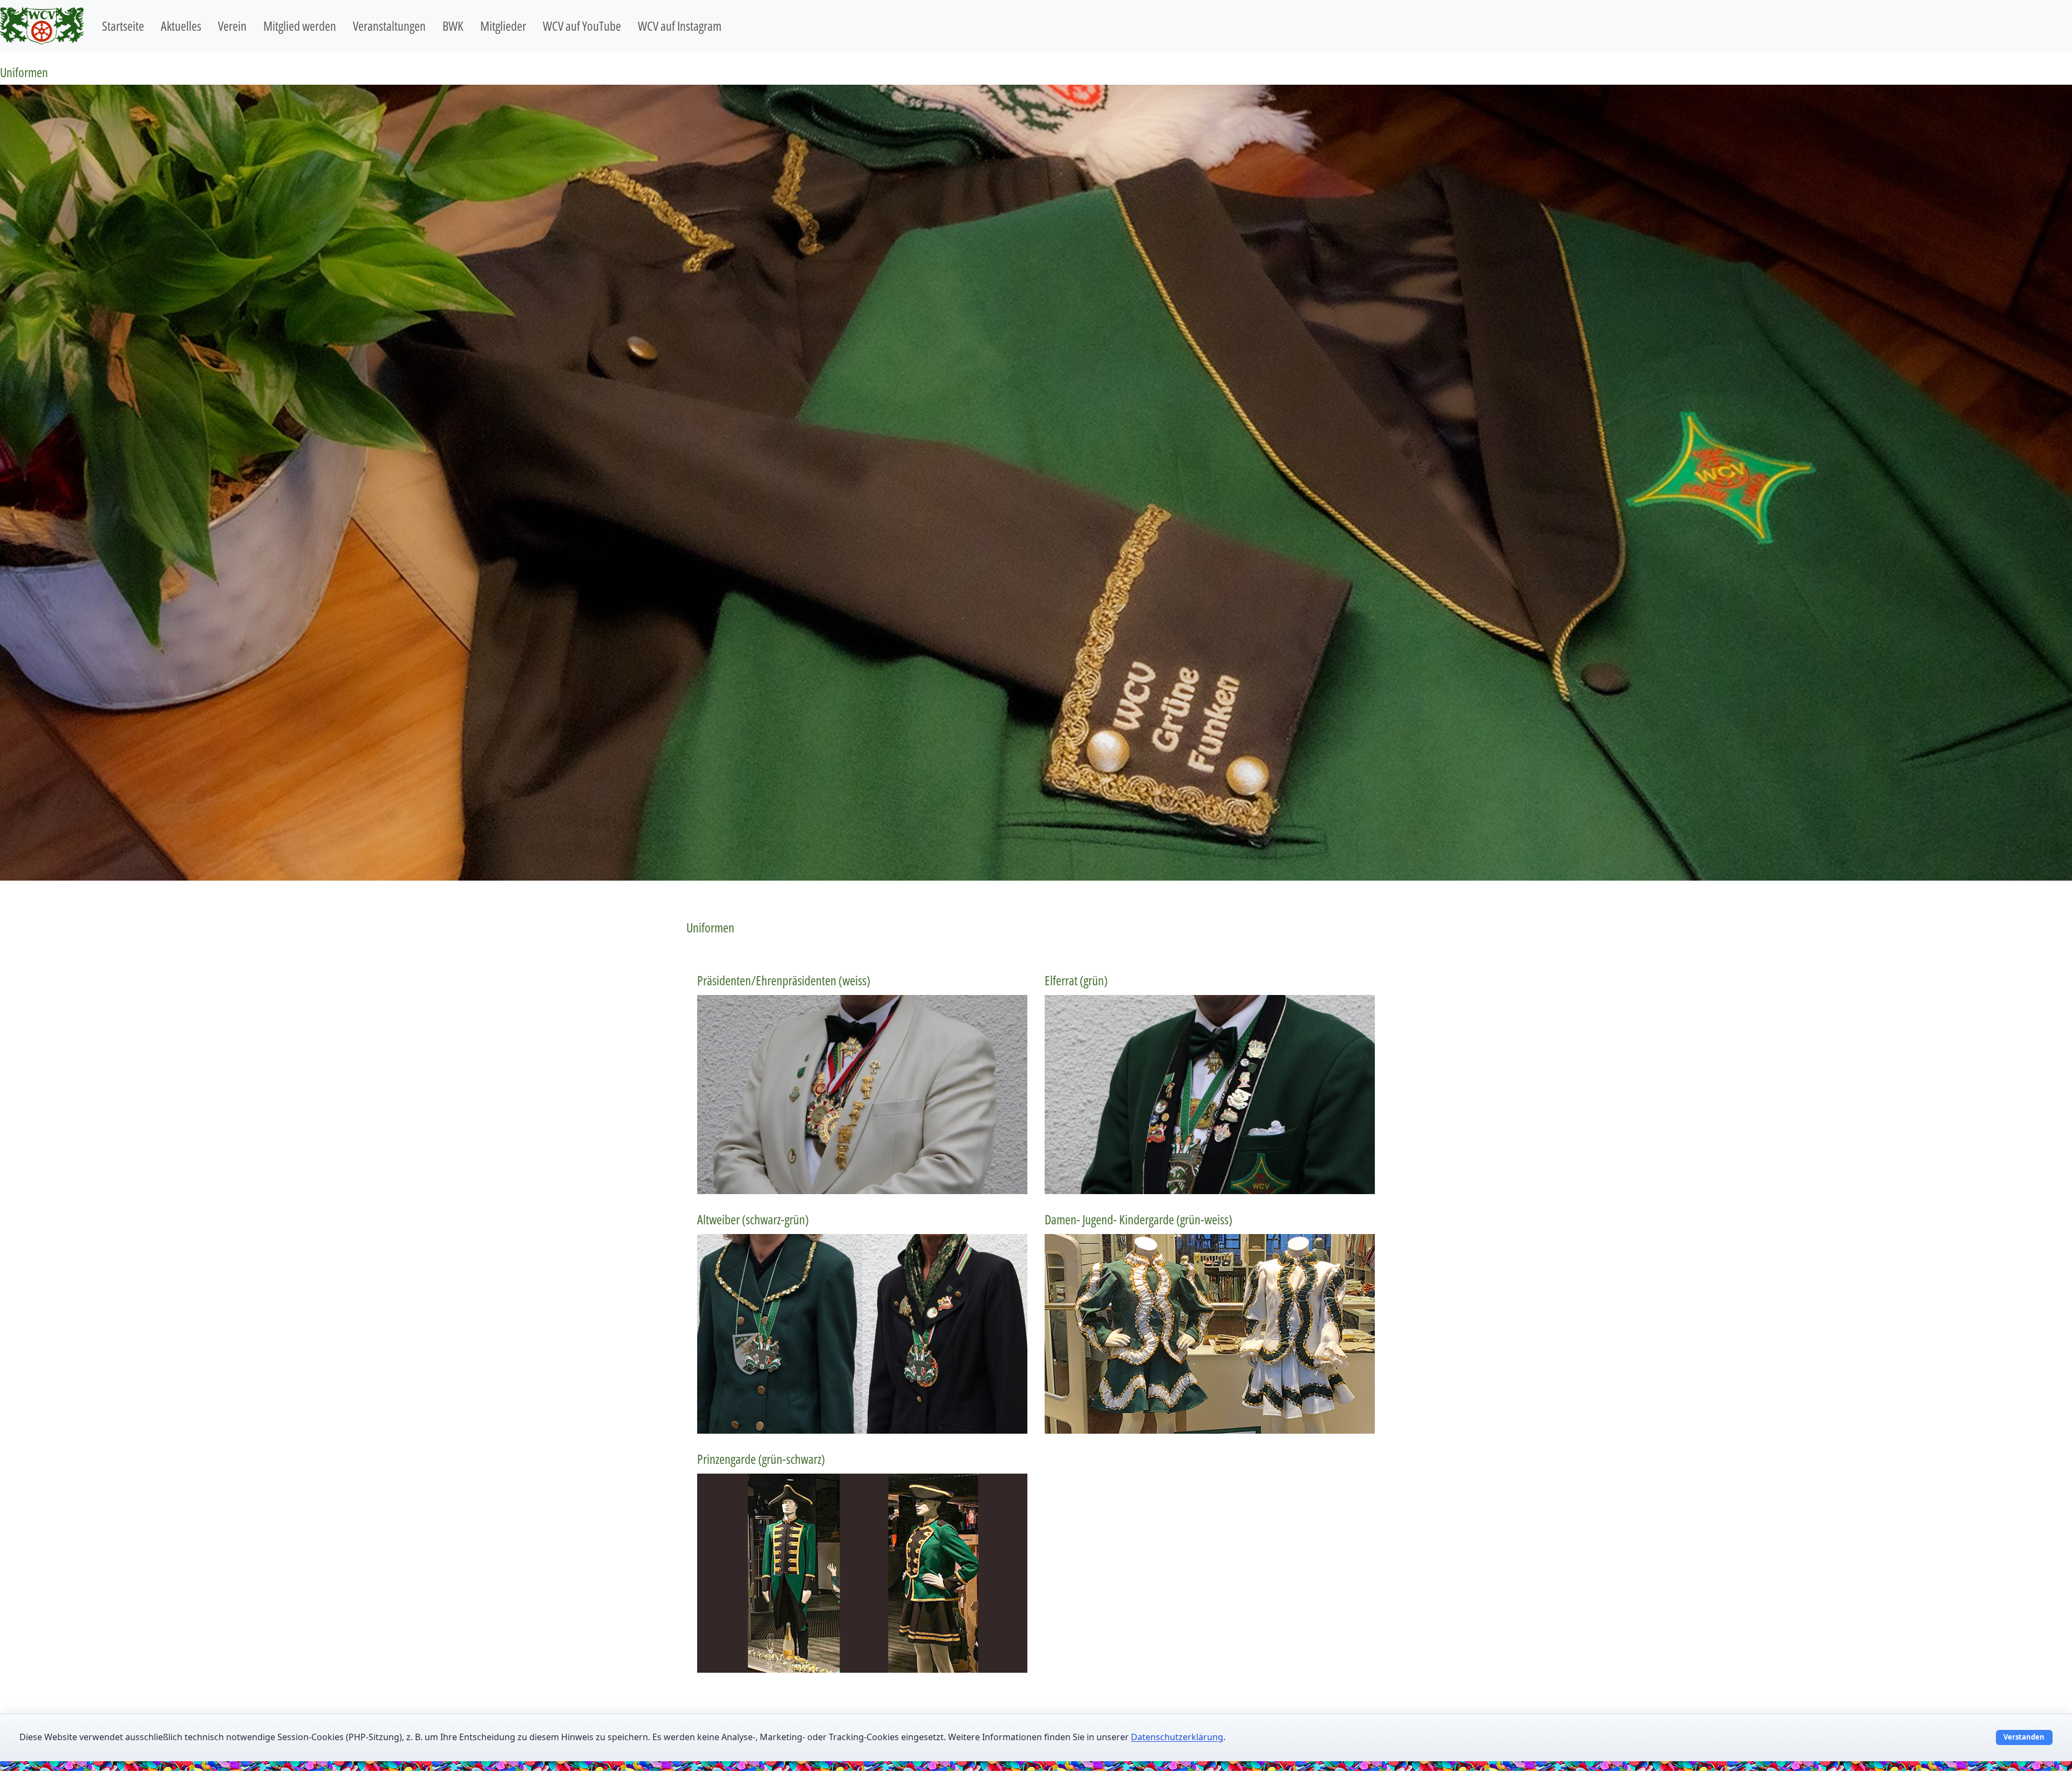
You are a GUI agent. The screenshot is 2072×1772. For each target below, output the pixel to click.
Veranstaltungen (389, 26)
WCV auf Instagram (680, 26)
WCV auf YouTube (582, 26)
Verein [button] (232, 26)
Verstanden (2024, 1737)
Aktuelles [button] (181, 26)
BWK (453, 26)
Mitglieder (503, 26)
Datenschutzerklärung (1177, 1737)
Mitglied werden (300, 26)
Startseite (123, 26)
